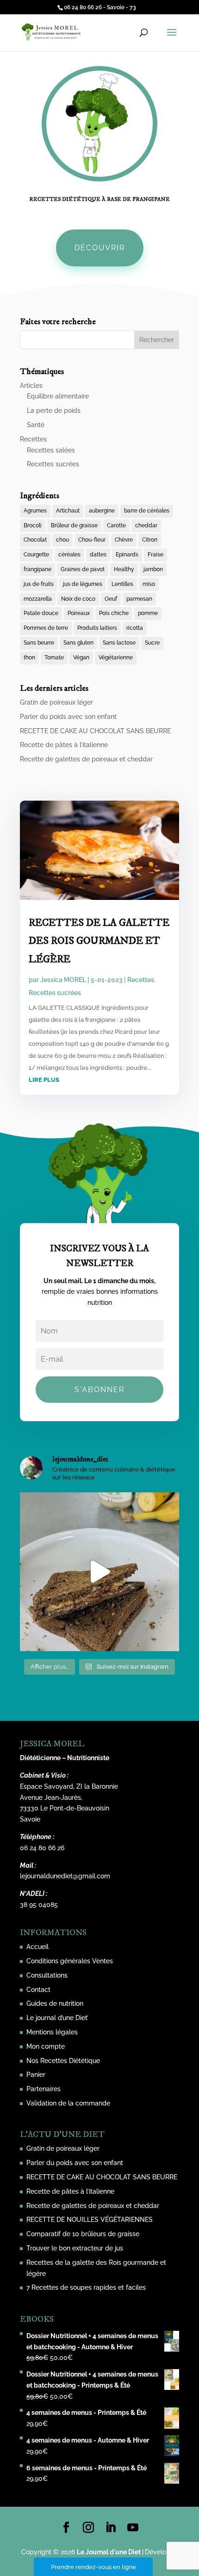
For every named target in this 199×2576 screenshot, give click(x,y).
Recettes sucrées (53, 464)
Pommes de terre (46, 628)
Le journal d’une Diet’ (57, 2018)
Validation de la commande (68, 2103)
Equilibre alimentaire (58, 396)
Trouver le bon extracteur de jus (75, 2248)
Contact (38, 1990)
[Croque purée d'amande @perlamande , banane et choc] (99, 1572)
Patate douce (41, 613)
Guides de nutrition (55, 2003)
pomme (148, 613)
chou (62, 540)
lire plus (44, 1080)
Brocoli (33, 525)
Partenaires (44, 2089)
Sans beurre (39, 643)
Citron (150, 540)
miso (149, 584)
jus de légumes (83, 584)
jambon (153, 569)
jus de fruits (39, 584)
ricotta (135, 628)
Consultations (47, 1975)
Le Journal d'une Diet (109, 2552)
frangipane (37, 569)
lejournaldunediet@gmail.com (65, 1876)
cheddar (146, 525)
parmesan (139, 599)
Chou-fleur (92, 540)
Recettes (33, 439)
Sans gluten (78, 643)
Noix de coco (78, 599)
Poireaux (79, 613)
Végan (81, 658)
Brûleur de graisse (74, 525)
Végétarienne (116, 658)
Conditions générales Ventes (70, 1961)
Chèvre (124, 540)
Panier (36, 2075)
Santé (36, 425)
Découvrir (100, 248)
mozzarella (38, 599)
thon (29, 658)
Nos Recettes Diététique (63, 2061)
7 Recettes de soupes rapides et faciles (86, 2287)
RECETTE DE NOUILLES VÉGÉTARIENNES (90, 2220)
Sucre (152, 643)
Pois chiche (114, 613)
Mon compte (46, 2046)
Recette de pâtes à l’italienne (64, 745)
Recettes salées (51, 450)
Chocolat (35, 540)
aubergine (102, 511)
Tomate (54, 658)
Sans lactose (119, 643)
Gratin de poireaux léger (56, 702)
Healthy (124, 569)
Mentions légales (52, 2032)
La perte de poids (54, 410)
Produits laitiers (97, 628)
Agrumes (35, 511)
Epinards (127, 555)
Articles (31, 386)
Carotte (116, 525)
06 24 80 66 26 (42, 1848)
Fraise (155, 555)
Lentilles (122, 584)
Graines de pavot (83, 569)
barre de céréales (147, 511)
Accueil (37, 1947)
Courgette (36, 555)
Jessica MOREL (63, 980)
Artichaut (68, 511)
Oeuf (111, 599)
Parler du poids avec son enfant (68, 717)
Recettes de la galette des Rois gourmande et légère (99, 941)
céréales (69, 555)
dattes (98, 555)
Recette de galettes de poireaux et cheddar (86, 759)
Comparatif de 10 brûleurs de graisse (83, 2234)
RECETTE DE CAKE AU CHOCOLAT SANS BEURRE (95, 731)
